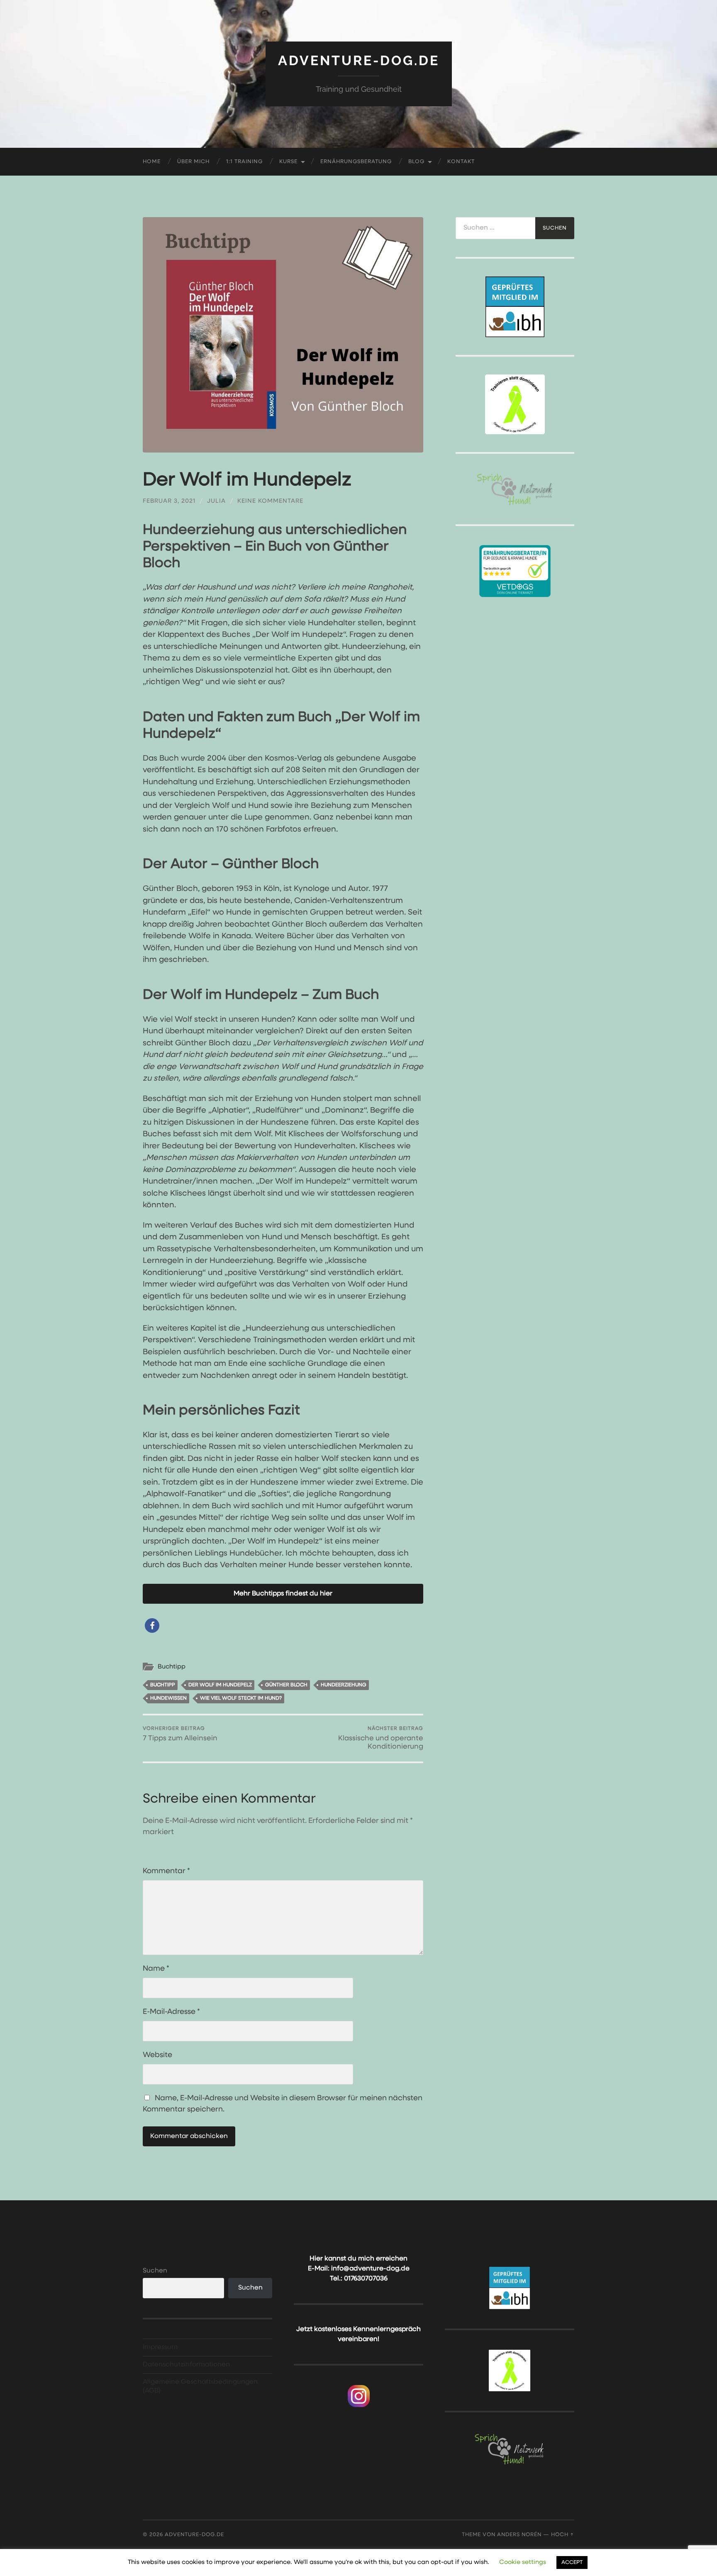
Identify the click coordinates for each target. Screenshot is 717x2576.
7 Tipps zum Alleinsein (180, 1734)
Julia (216, 501)
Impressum (160, 2347)
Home (152, 162)
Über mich (193, 162)
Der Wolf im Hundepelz (220, 1685)
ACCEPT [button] (572, 2563)
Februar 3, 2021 (169, 501)
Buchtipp (172, 1667)
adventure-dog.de (359, 60)
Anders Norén (519, 2535)
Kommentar (166, 1871)
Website (157, 2055)
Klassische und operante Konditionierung (381, 1738)
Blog (416, 162)
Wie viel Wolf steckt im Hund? (241, 1698)
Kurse (288, 162)
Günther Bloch (286, 1685)
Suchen (155, 2271)
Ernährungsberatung (356, 162)
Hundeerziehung (344, 1685)
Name (156, 1969)
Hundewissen (168, 1698)
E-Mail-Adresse (171, 2012)
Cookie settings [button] (523, 2562)
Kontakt (461, 162)
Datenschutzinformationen (186, 2365)
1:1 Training (244, 162)
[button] (152, 1626)
